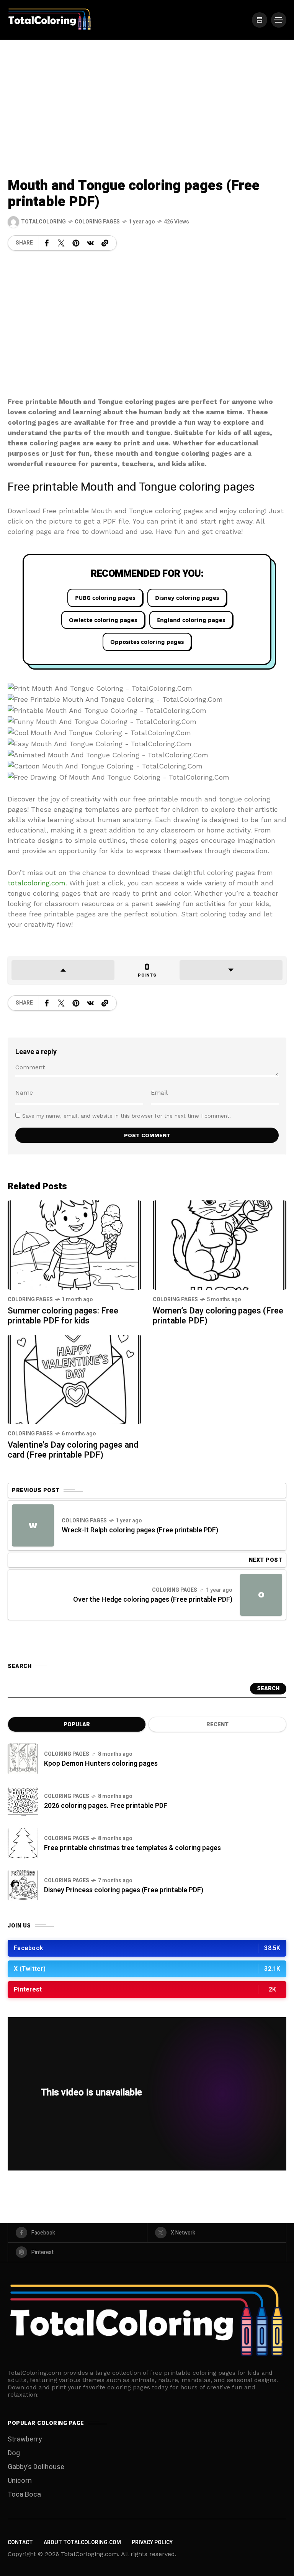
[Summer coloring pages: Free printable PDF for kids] (74, 1244)
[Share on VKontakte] (90, 243)
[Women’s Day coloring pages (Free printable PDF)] (220, 1244)
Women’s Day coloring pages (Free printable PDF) (218, 1316)
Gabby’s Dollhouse (36, 2467)
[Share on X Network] (61, 243)
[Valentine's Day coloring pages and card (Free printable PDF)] (74, 1379)
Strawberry (25, 2439)
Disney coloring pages (187, 598)
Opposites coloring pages (147, 642)
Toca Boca (24, 2495)
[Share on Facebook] (47, 243)
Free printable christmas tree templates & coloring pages (132, 1848)
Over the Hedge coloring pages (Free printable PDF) (153, 1600)
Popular (77, 1725)
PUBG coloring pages (105, 598)
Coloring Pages (97, 222)
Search (268, 1689)
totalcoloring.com (37, 883)
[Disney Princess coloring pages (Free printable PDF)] (23, 1885)
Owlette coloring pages (103, 620)
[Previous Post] (33, 1525)
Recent (217, 1725)
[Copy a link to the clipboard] (105, 243)
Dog (14, 2453)
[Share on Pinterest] (76, 243)
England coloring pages (191, 620)
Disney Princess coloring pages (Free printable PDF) (124, 1890)
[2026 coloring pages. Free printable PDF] (23, 1801)
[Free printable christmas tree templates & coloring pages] (23, 1843)
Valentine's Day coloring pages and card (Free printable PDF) (73, 1450)
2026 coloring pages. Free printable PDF (106, 1806)
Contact (20, 2542)
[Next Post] (261, 1595)
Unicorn (20, 2481)
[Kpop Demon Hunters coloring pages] (23, 1759)
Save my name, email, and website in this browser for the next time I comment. (127, 1116)
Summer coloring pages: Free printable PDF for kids (63, 1316)
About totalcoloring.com (82, 2542)
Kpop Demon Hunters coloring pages (101, 1764)
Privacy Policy (152, 2542)
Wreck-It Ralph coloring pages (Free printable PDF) (140, 1530)
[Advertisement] (147, 97)
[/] (260, 20)
